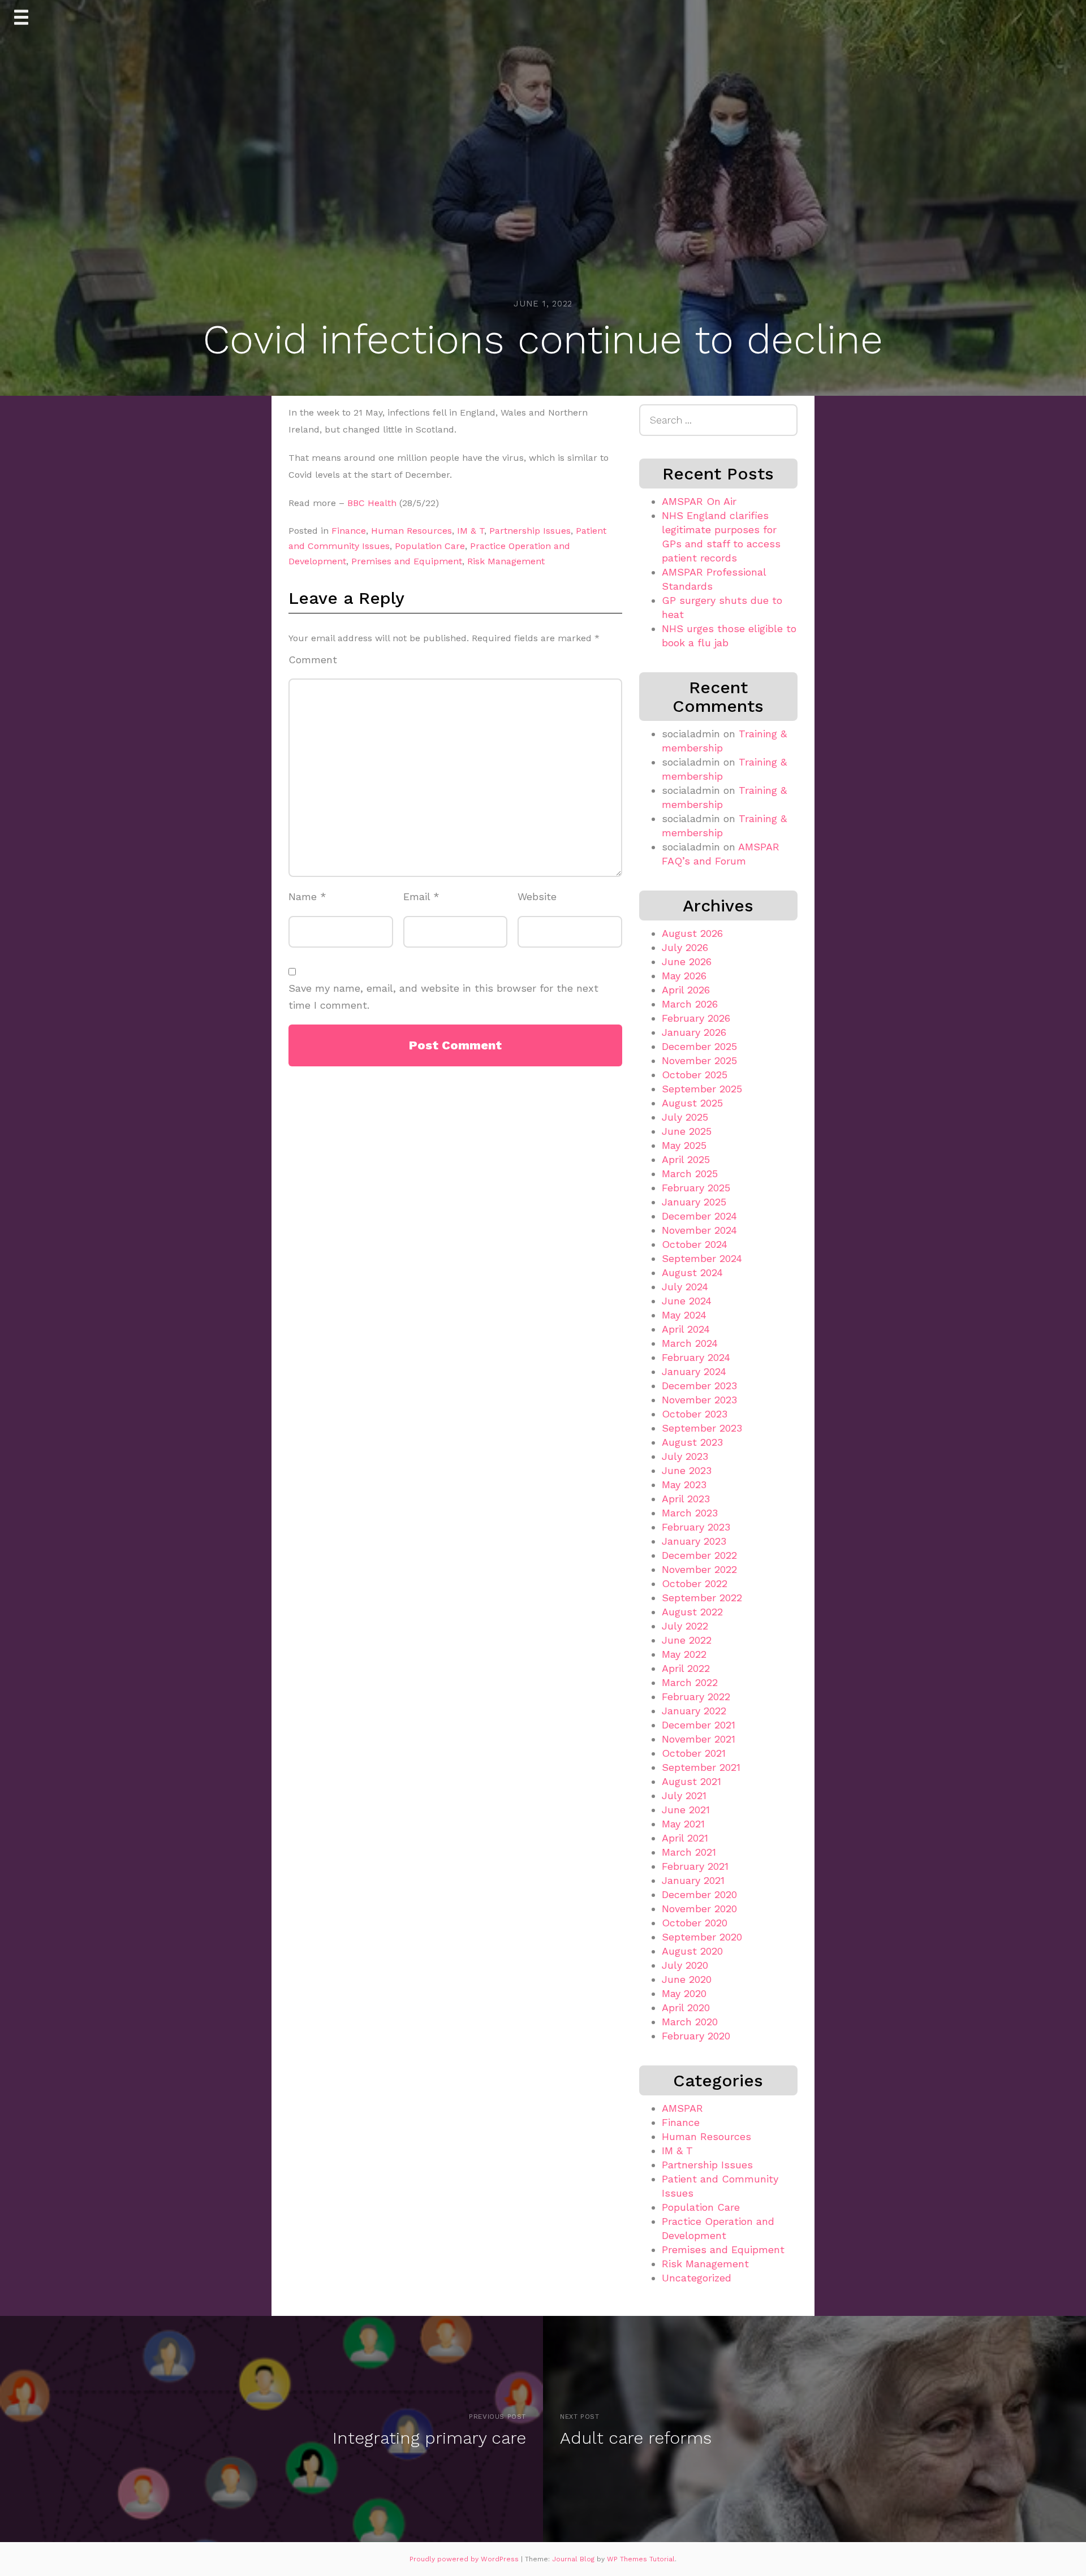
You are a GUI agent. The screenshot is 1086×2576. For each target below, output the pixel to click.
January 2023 (694, 1541)
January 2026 (694, 1032)
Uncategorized (697, 2278)
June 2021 (686, 1810)
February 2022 (696, 1697)
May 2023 (684, 1484)
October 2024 (695, 1244)
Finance (349, 531)
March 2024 (690, 1343)
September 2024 (702, 1258)
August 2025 (692, 1103)
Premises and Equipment (407, 561)
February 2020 (696, 2036)
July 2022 (685, 1626)
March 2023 (690, 1513)
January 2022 (694, 1711)
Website (537, 896)
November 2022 (699, 1569)
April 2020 (686, 2007)
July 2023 (685, 1456)
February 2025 (696, 1188)
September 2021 (701, 1767)
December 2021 (699, 1725)
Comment (313, 660)
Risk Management (506, 561)
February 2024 (696, 1357)
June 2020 (687, 1979)
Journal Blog (574, 2559)
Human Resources (411, 531)
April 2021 (685, 1838)
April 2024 (686, 1329)
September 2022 (702, 1598)
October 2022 (695, 1583)
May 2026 (684, 976)
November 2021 (699, 1739)
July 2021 (684, 1795)
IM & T (471, 531)
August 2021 (691, 1781)
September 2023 (702, 1428)
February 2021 (695, 1866)
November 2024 (699, 1230)
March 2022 (690, 1682)
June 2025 (687, 1131)
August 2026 (692, 933)
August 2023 (692, 1442)
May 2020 (684, 1993)
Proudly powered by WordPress (465, 2559)
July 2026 (685, 947)
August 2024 (692, 1272)
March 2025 (690, 1174)
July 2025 (685, 1117)
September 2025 (702, 1089)
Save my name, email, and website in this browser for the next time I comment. (443, 997)
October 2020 (695, 1923)
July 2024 (685, 1287)
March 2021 (689, 1852)
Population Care (430, 546)
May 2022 (684, 1654)
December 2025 (699, 1046)
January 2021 (693, 1880)
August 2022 (692, 1612)
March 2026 (690, 1004)
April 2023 (686, 1499)
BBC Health (372, 503)
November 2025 (699, 1060)
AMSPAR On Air (699, 501)
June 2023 (687, 1470)
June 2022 (687, 1640)
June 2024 (687, 1301)
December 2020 (699, 1894)
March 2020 (690, 2022)
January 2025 (694, 1202)
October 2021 (694, 1753)
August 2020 (692, 1951)
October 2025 (695, 1075)
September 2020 (702, 1937)
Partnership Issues (530, 531)
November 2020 (699, 1909)
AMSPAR (682, 2108)
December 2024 (699, 1216)
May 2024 (684, 1315)
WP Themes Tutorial (641, 2559)
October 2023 (695, 1414)
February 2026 (696, 1018)
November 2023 (699, 1400)
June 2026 (687, 961)
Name (307, 896)
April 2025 (686, 1159)
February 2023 (696, 1527)
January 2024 (694, 1371)
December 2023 (699, 1386)
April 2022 (686, 1668)
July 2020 (685, 1965)
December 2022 (699, 1555)
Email (421, 896)
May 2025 (684, 1145)
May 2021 (683, 1824)
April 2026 (686, 990)
